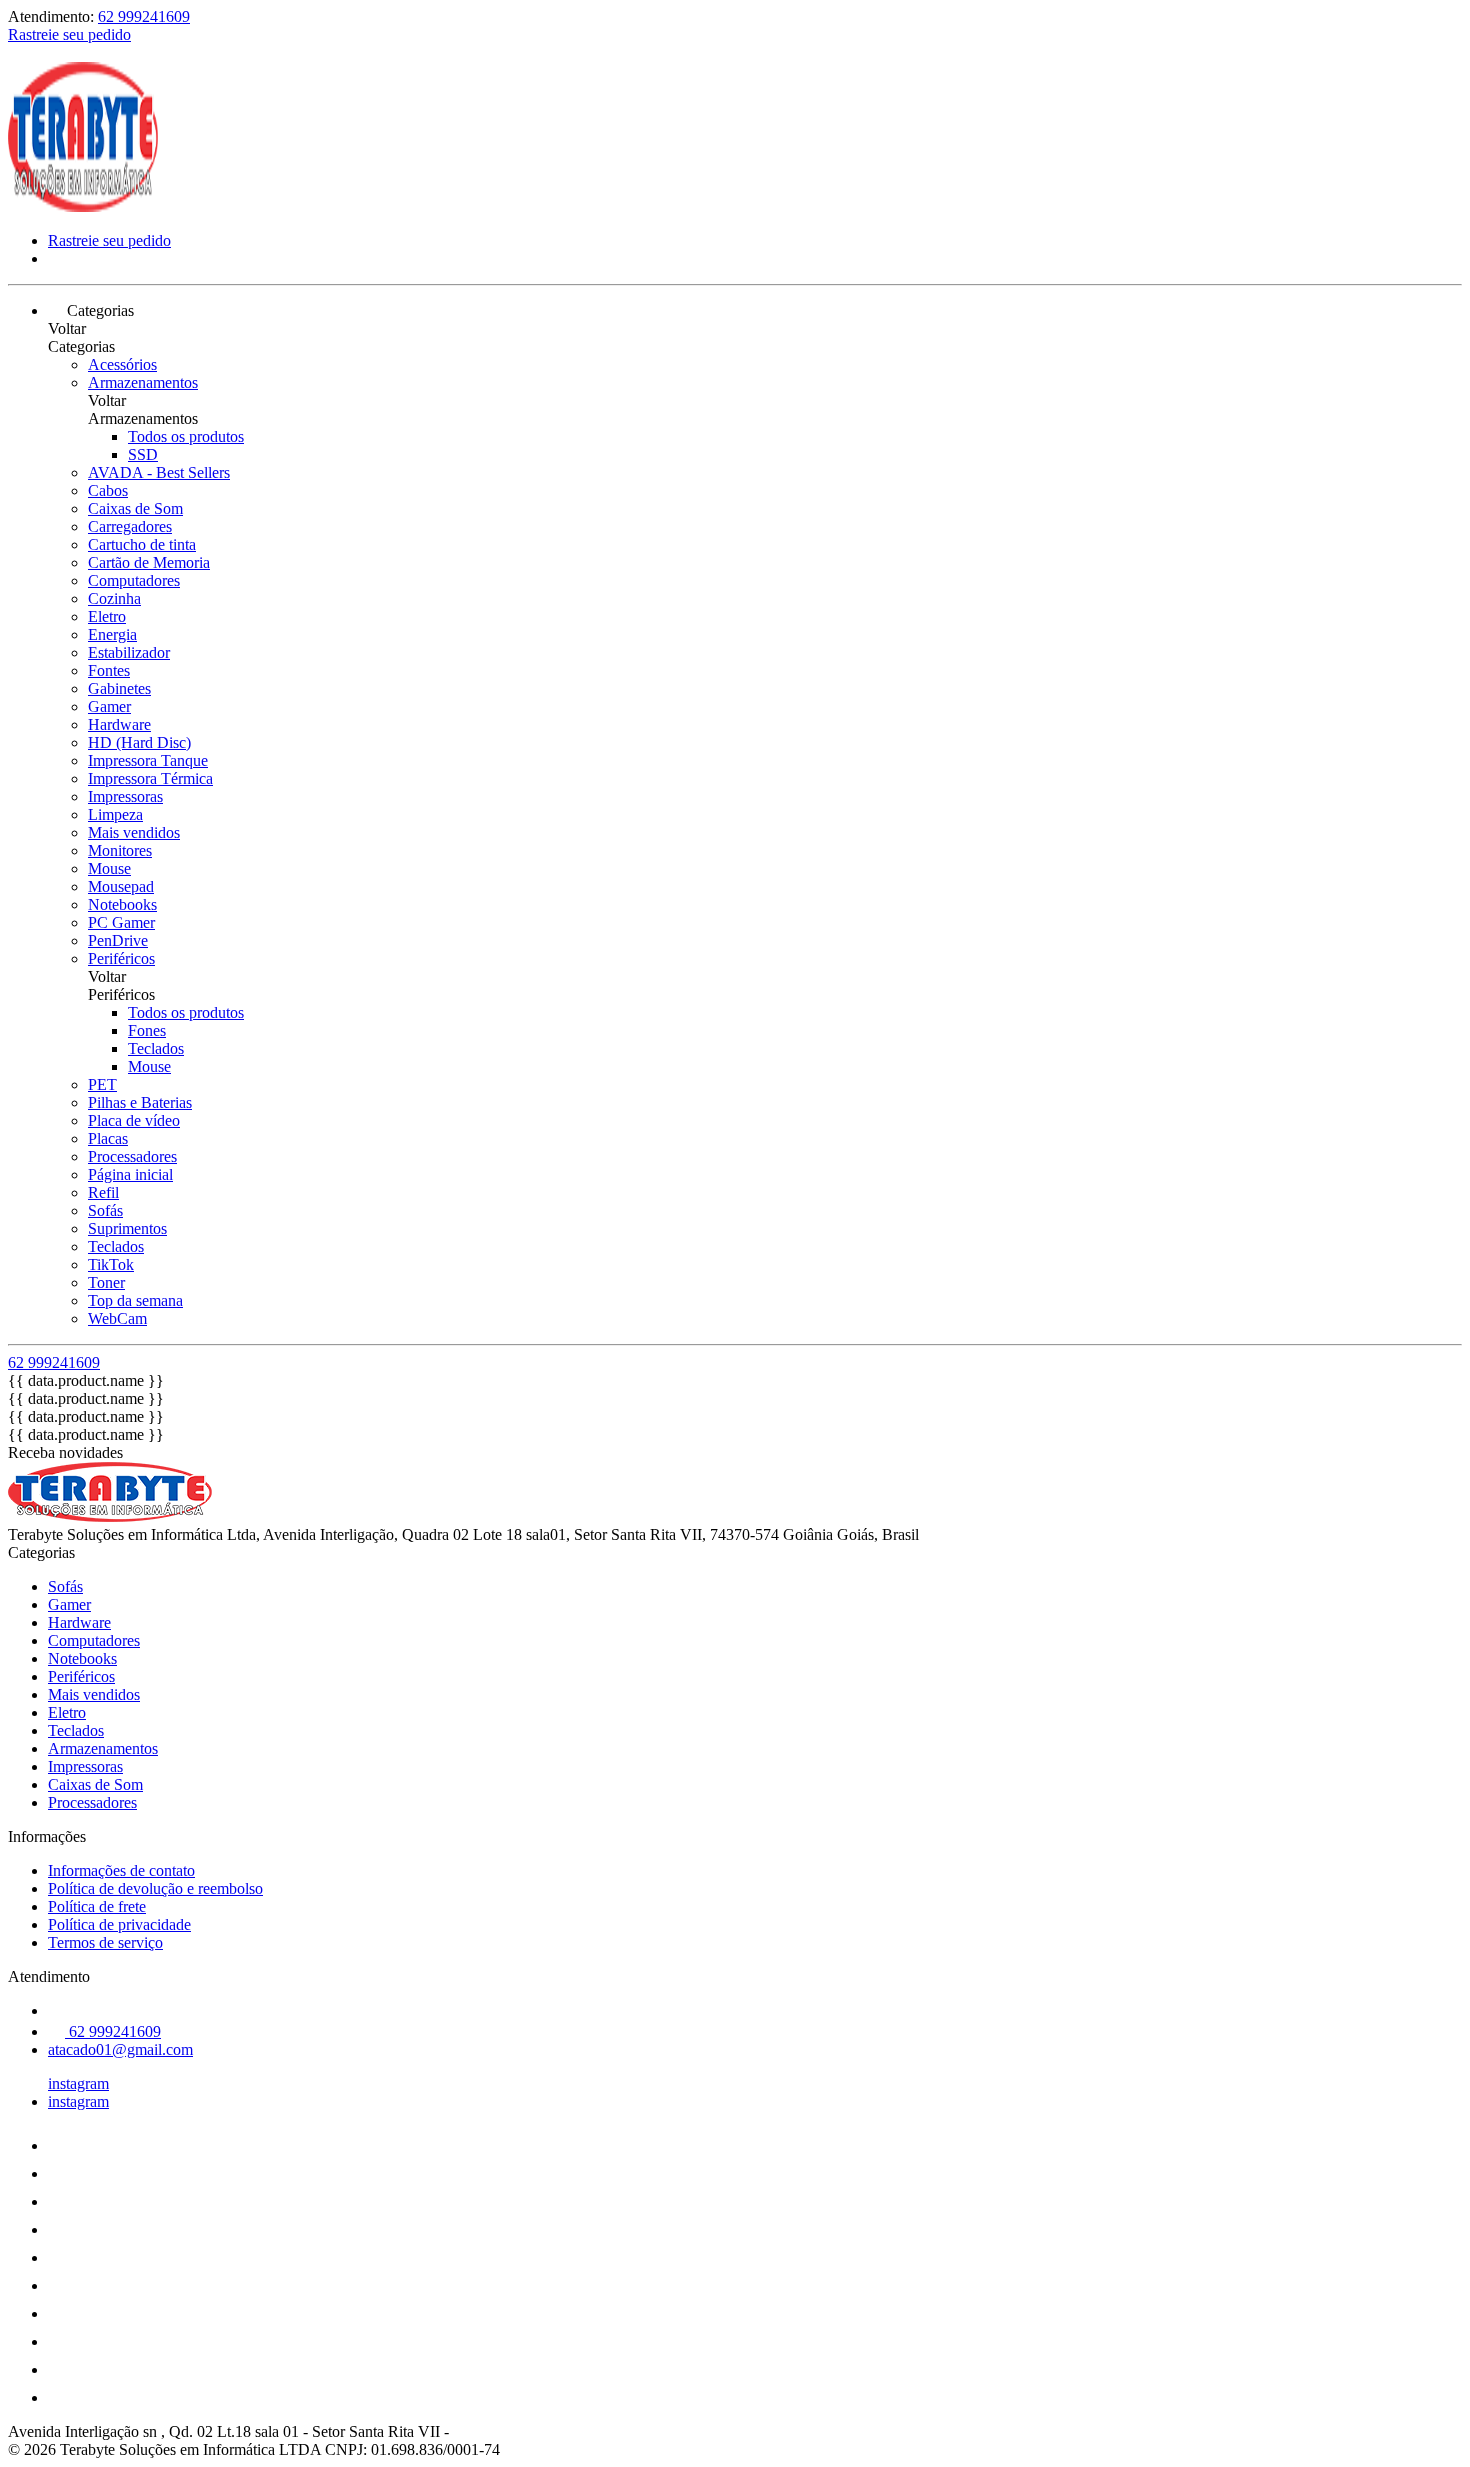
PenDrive (118, 940)
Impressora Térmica (150, 778)
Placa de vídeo (134, 1120)
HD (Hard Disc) (139, 742)
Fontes (109, 670)
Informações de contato (121, 1870)
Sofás (105, 1210)
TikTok (111, 1264)
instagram (78, 2083)
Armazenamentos (143, 382)
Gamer (109, 706)
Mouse (109, 868)
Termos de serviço (105, 1942)
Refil (103, 1192)
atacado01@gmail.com (120, 2049)
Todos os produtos (186, 436)
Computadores (134, 580)
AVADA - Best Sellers (159, 472)
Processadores (132, 1156)
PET (102, 1084)
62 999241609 (144, 16)
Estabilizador (129, 652)
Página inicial (130, 1174)
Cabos (108, 490)
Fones (147, 1030)
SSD (143, 454)
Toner (106, 1282)
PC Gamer (121, 922)
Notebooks (122, 904)
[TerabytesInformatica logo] (83, 206)
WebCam (117, 1318)
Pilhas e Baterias (140, 1102)
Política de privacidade (119, 1924)
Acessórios (122, 364)
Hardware (119, 724)
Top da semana (135, 1300)
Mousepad (121, 886)
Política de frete (97, 1906)
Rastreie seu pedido (69, 34)
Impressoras (125, 796)
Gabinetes (119, 688)
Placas (108, 1138)
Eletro (107, 616)
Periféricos (121, 958)
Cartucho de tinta (142, 544)
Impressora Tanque (148, 760)
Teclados (156, 1048)
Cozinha (114, 598)
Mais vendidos (134, 832)
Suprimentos (127, 1228)
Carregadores (130, 526)
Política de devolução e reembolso (155, 1888)
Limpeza (115, 814)
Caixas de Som (135, 508)
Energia (112, 634)
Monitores (120, 850)
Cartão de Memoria (149, 562)
